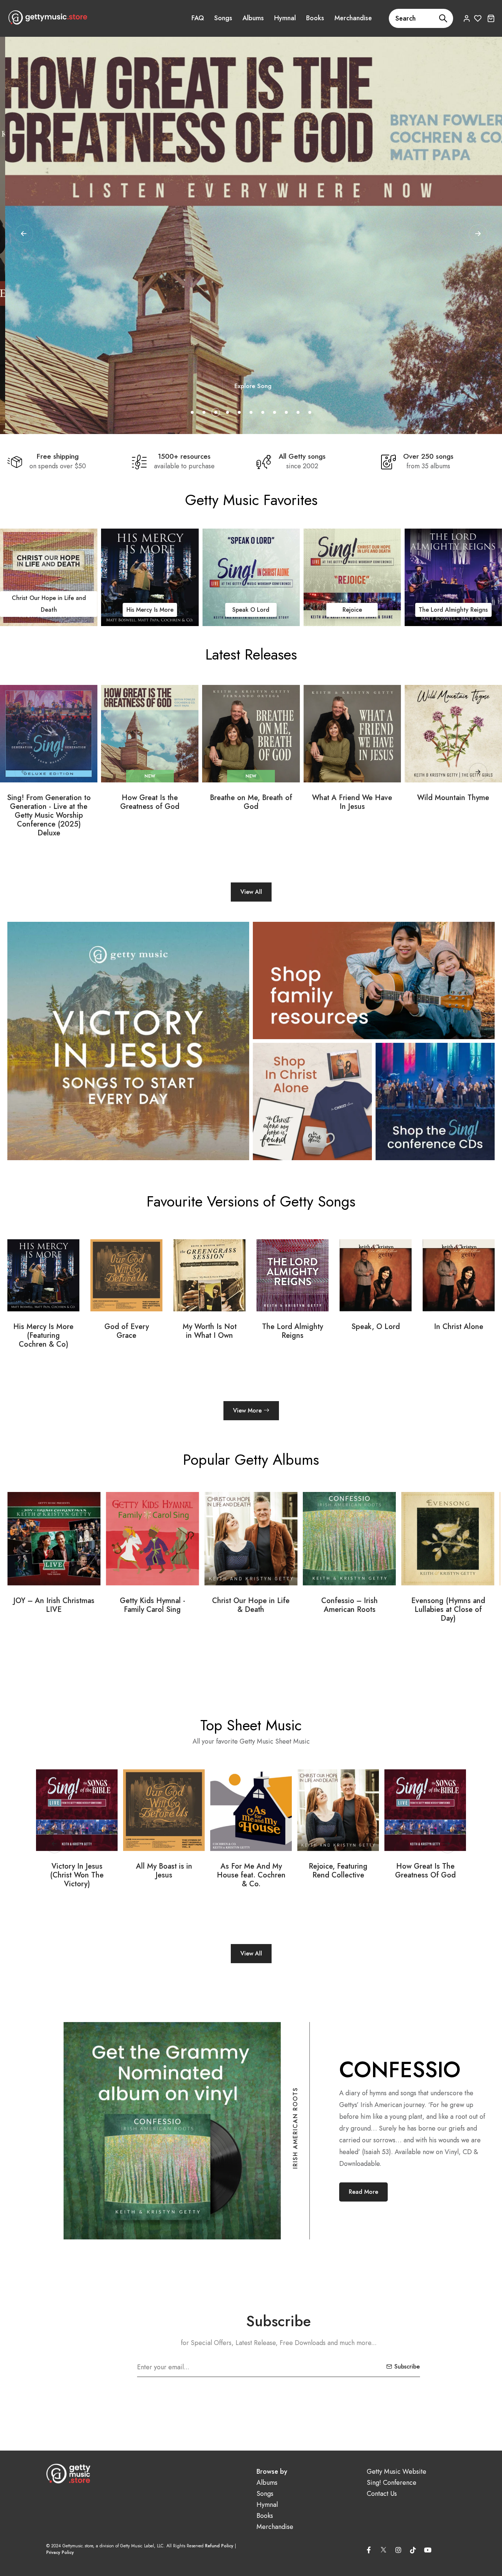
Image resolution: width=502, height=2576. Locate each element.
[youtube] (428, 2550)
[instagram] (398, 2550)
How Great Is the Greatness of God (150, 802)
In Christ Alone (293, 1327)
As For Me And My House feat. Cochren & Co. (77, 1875)
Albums (253, 18)
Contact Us (382, 2494)
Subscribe (407, 2367)
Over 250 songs (428, 456)
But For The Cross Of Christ (425, 1871)
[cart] (491, 18)
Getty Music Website (397, 2472)
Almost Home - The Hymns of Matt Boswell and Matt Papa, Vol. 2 (448, 1610)
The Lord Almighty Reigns (406, 610)
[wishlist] (478, 18)
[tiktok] (413, 2550)
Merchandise (353, 18)
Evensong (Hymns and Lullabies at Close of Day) (251, 1610)
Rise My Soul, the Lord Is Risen (338, 1871)
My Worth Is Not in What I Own (44, 1331)
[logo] (48, 17)
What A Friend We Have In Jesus (352, 802)
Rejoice (304, 610)
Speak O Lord (203, 610)
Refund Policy (219, 2546)
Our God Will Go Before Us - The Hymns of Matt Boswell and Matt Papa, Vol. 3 (350, 1614)
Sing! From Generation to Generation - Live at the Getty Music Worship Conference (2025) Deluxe (49, 816)
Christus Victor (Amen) (459, 1331)
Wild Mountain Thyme (453, 798)
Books (315, 18)
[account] (467, 18)
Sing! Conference (392, 2483)
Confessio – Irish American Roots (153, 1605)
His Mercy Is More (102, 610)
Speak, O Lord (209, 1327)
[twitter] (384, 2548)
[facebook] (369, 2550)
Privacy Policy (60, 2552)
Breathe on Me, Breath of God (251, 802)
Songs (223, 18)
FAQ (198, 18)
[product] (49, 734)
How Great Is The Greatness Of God (251, 1871)
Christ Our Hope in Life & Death (54, 1605)
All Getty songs (302, 456)
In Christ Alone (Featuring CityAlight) (376, 1336)
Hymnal (285, 18)
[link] (102, 577)
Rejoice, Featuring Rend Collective (164, 1871)
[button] (478, 234)
